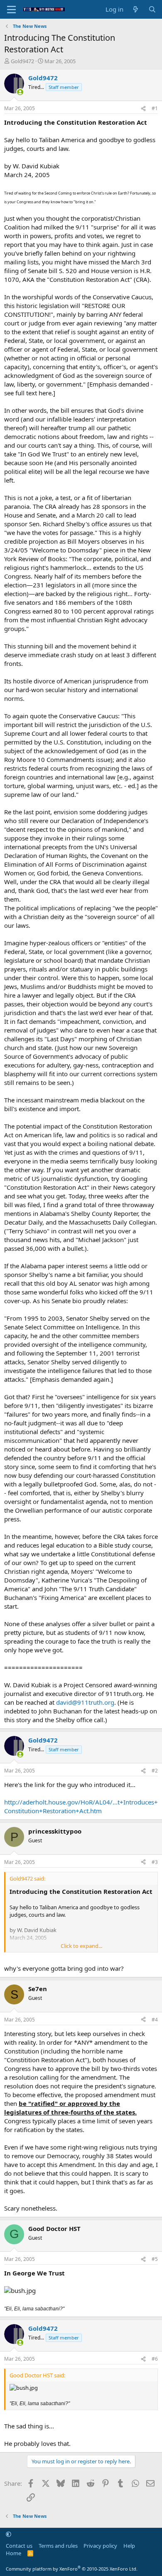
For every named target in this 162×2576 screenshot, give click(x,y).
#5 (155, 2259)
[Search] (152, 9)
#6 (155, 2359)
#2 (155, 1771)
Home (13, 2553)
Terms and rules (58, 2546)
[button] (9, 2534)
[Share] (143, 109)
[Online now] (20, 92)
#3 (155, 1862)
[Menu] (11, 10)
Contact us (19, 2546)
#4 (155, 2020)
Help (129, 2546)
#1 (155, 108)
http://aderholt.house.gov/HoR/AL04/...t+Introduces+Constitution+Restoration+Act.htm (81, 1806)
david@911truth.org (85, 1702)
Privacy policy (100, 2546)
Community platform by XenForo (72, 2569)
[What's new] (136, 9)
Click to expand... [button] (81, 1946)
